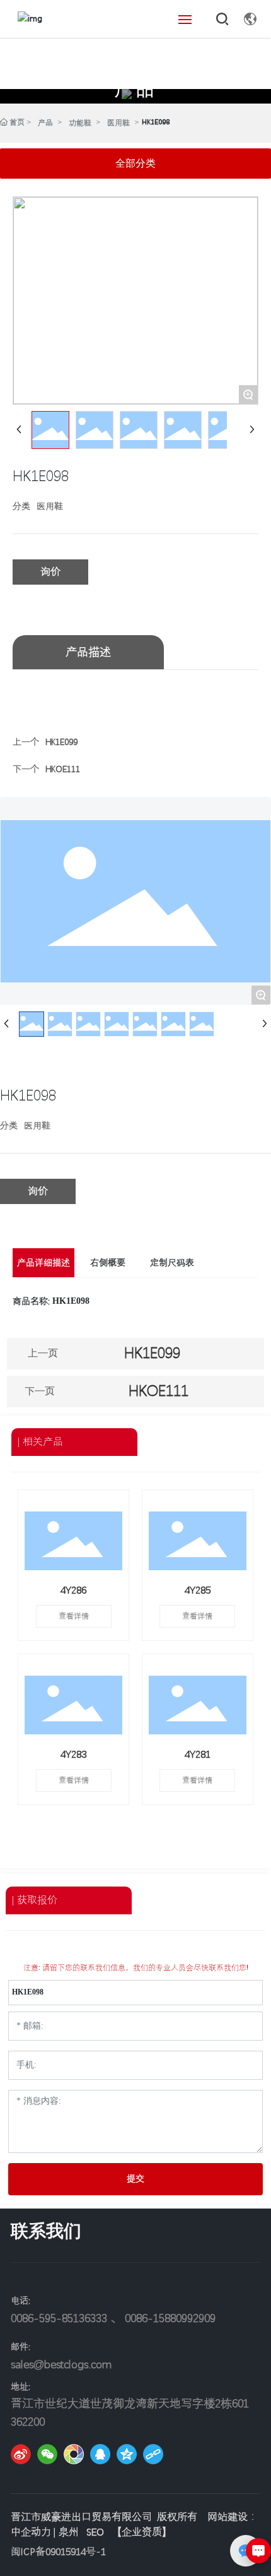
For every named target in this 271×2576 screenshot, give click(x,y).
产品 (135, 89)
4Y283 (73, 1754)
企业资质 (142, 2532)
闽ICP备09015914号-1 (58, 2552)
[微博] (21, 2454)
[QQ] (100, 2454)
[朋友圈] (74, 2454)
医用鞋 (118, 123)
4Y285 (198, 1590)
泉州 (69, 2532)
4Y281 (198, 1754)
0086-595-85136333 (59, 2318)
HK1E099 (61, 742)
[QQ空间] (127, 2454)
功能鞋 (80, 123)
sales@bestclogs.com (61, 2364)
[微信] (47, 2454)
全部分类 (135, 163)
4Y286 (73, 1590)
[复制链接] (153, 2454)
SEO (95, 2532)
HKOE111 (63, 769)
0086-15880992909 (170, 2318)
